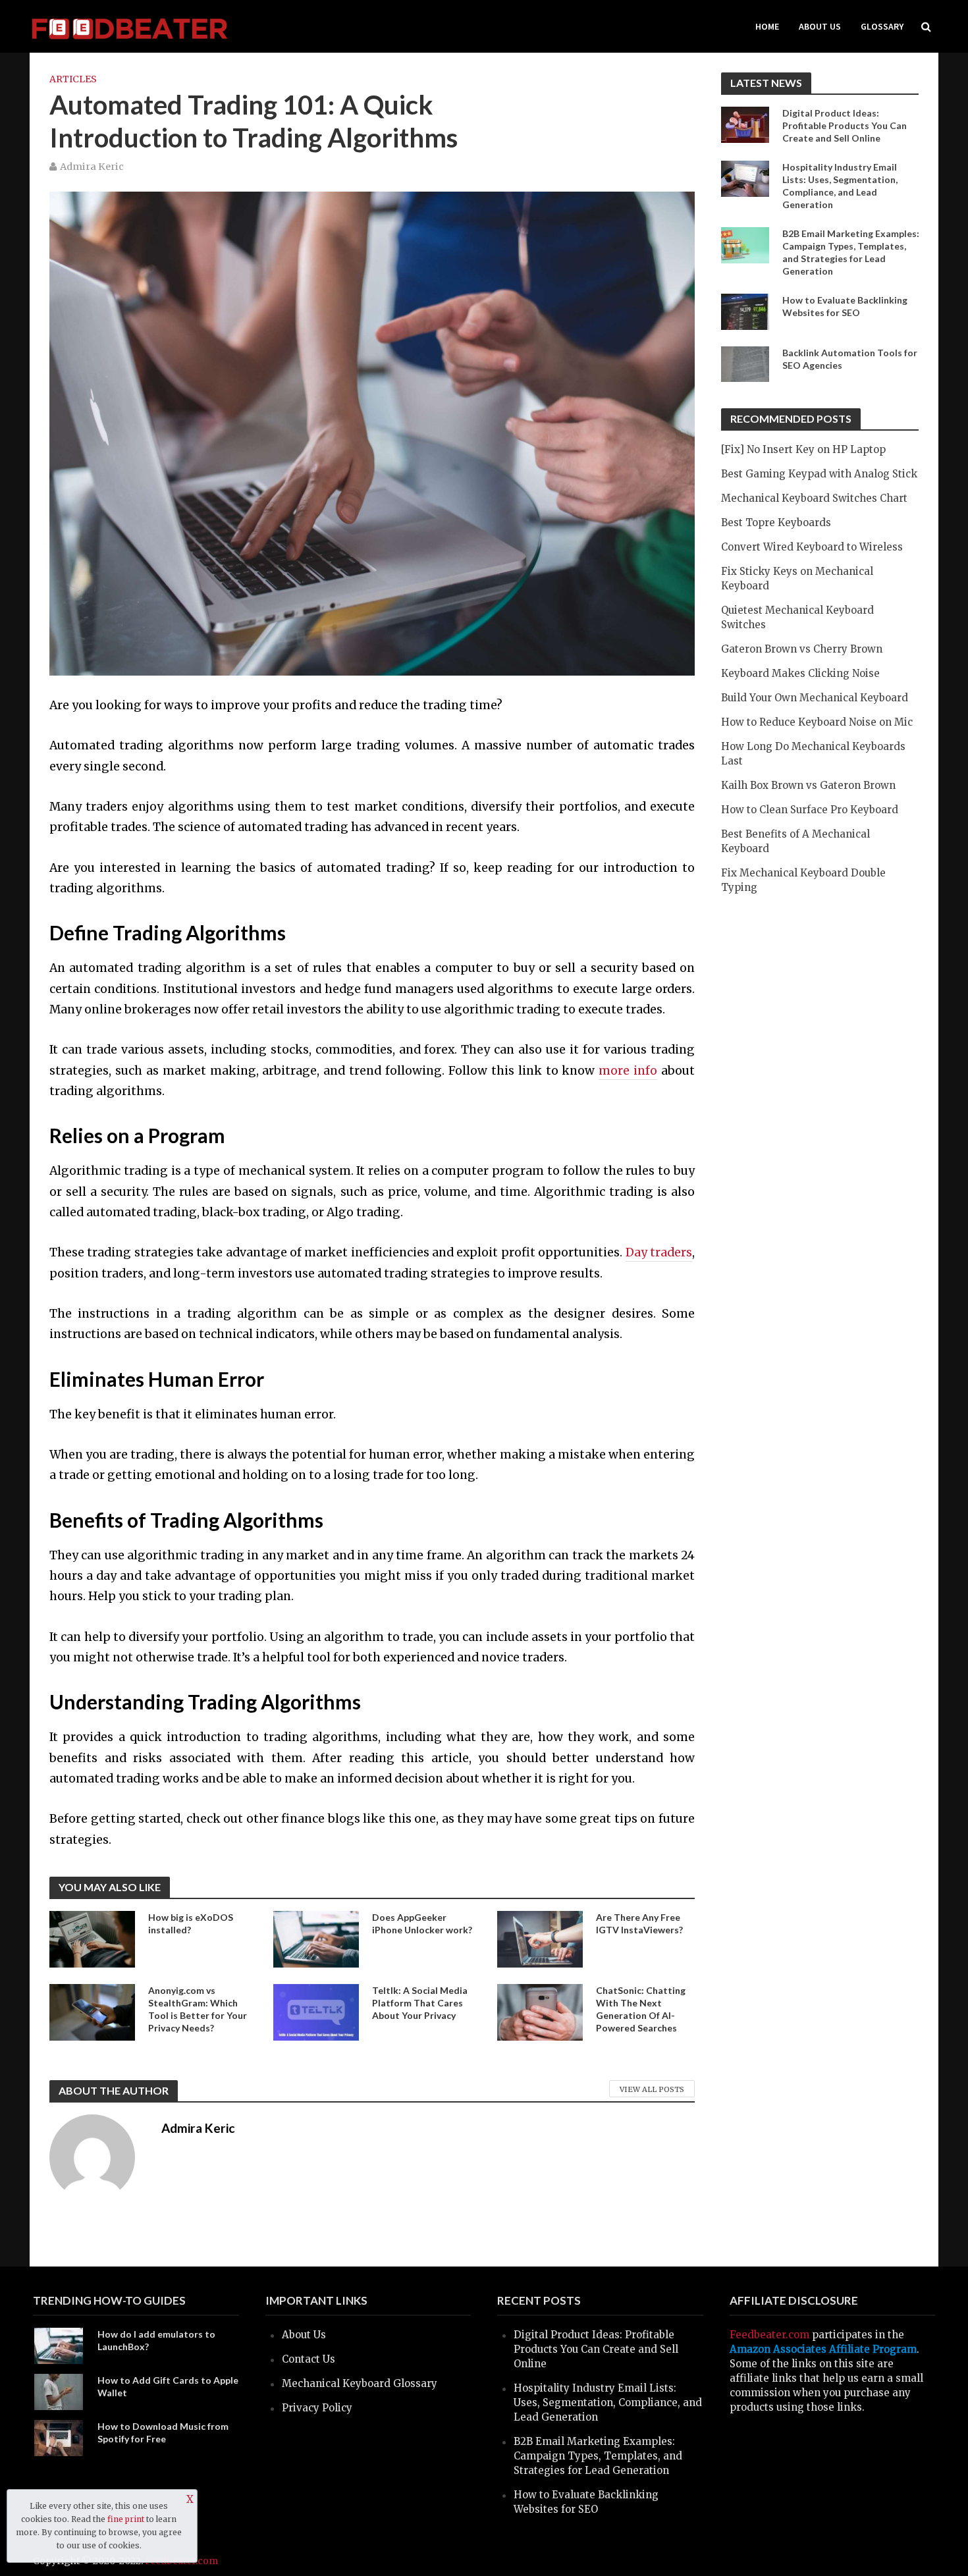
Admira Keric (92, 167)
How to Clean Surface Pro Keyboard (810, 810)
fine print (126, 2519)
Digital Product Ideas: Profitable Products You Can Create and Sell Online (845, 125)
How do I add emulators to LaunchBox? (156, 2340)
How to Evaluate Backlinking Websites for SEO (845, 306)
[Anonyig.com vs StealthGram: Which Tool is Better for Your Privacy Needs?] (92, 2012)
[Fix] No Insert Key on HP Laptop (803, 449)
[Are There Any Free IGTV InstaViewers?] (540, 1938)
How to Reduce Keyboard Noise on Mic (817, 722)
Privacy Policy (317, 2408)
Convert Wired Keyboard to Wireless (812, 547)
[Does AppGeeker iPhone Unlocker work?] (316, 1939)
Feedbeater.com (769, 2335)
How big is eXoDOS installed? (191, 1923)
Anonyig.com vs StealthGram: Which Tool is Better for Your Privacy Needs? (198, 2009)
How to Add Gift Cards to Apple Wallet (168, 2386)
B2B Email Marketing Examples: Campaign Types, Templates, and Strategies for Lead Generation (851, 252)
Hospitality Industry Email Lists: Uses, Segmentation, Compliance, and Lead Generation (840, 186)
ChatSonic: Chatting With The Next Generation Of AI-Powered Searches (641, 2009)
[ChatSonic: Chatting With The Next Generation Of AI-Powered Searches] (540, 2012)
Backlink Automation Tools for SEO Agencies (850, 359)
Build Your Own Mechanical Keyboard (815, 698)
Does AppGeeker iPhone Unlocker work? (422, 1923)
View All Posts (652, 2089)
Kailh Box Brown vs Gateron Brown (808, 785)
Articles (73, 79)
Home (767, 26)
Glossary (882, 26)
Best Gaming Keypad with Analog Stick (819, 474)
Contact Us (309, 2359)
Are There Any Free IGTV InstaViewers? (639, 1923)
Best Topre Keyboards (776, 523)
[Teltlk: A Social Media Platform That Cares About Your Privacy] (316, 2012)
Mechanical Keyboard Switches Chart (814, 498)
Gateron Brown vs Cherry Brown (802, 649)
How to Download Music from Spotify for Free (163, 2432)
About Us (820, 26)
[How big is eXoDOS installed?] (92, 1939)
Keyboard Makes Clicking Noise (800, 673)
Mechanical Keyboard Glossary (360, 2383)
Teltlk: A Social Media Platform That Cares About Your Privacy (420, 2003)
